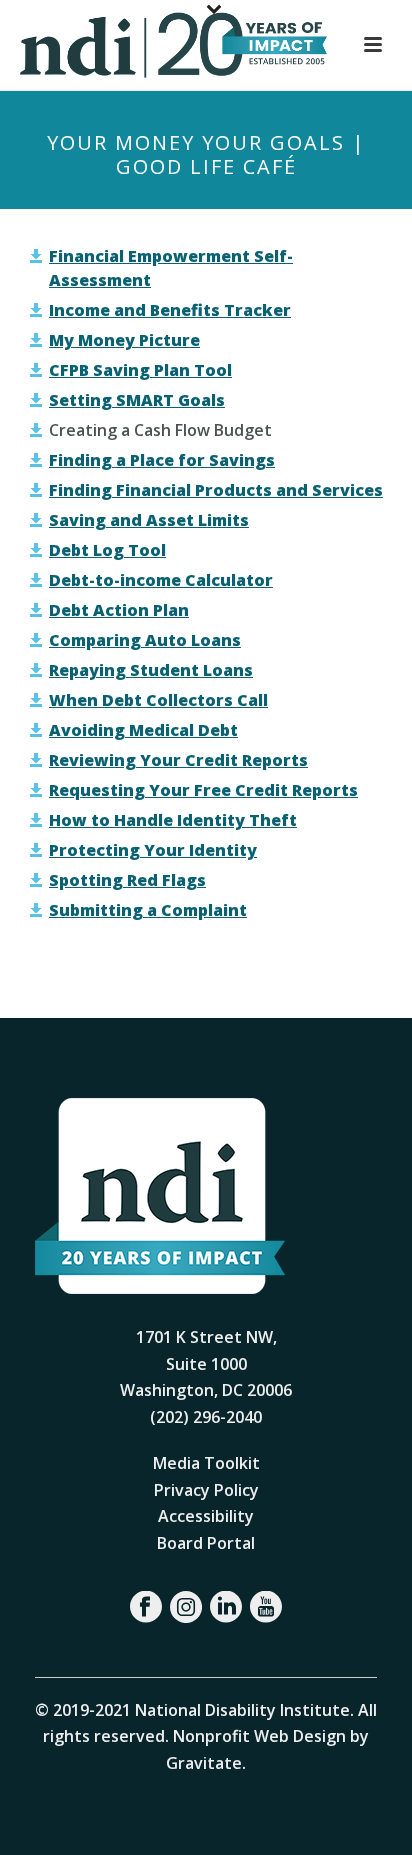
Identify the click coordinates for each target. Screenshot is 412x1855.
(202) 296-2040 (206, 1417)
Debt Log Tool (107, 550)
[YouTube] (266, 1607)
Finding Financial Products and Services (216, 490)
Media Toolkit (206, 1463)
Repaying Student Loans (151, 670)
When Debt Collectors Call (158, 700)
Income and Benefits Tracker (170, 310)
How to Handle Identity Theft (173, 820)
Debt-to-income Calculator (161, 580)
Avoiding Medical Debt (143, 730)
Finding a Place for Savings (162, 460)
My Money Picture (124, 340)
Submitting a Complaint (148, 910)
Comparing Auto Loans (145, 640)
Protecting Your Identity (153, 850)
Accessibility (206, 1516)
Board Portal (206, 1543)
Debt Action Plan (119, 610)
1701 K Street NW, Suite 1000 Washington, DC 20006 (206, 1363)
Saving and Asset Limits (149, 520)
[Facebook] (146, 1607)
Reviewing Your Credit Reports (178, 760)
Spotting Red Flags (127, 880)
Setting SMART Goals (137, 400)
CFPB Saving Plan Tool (140, 370)
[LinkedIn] (226, 1607)
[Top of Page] (367, 1817)
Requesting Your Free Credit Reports (203, 790)
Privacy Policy (206, 1490)
